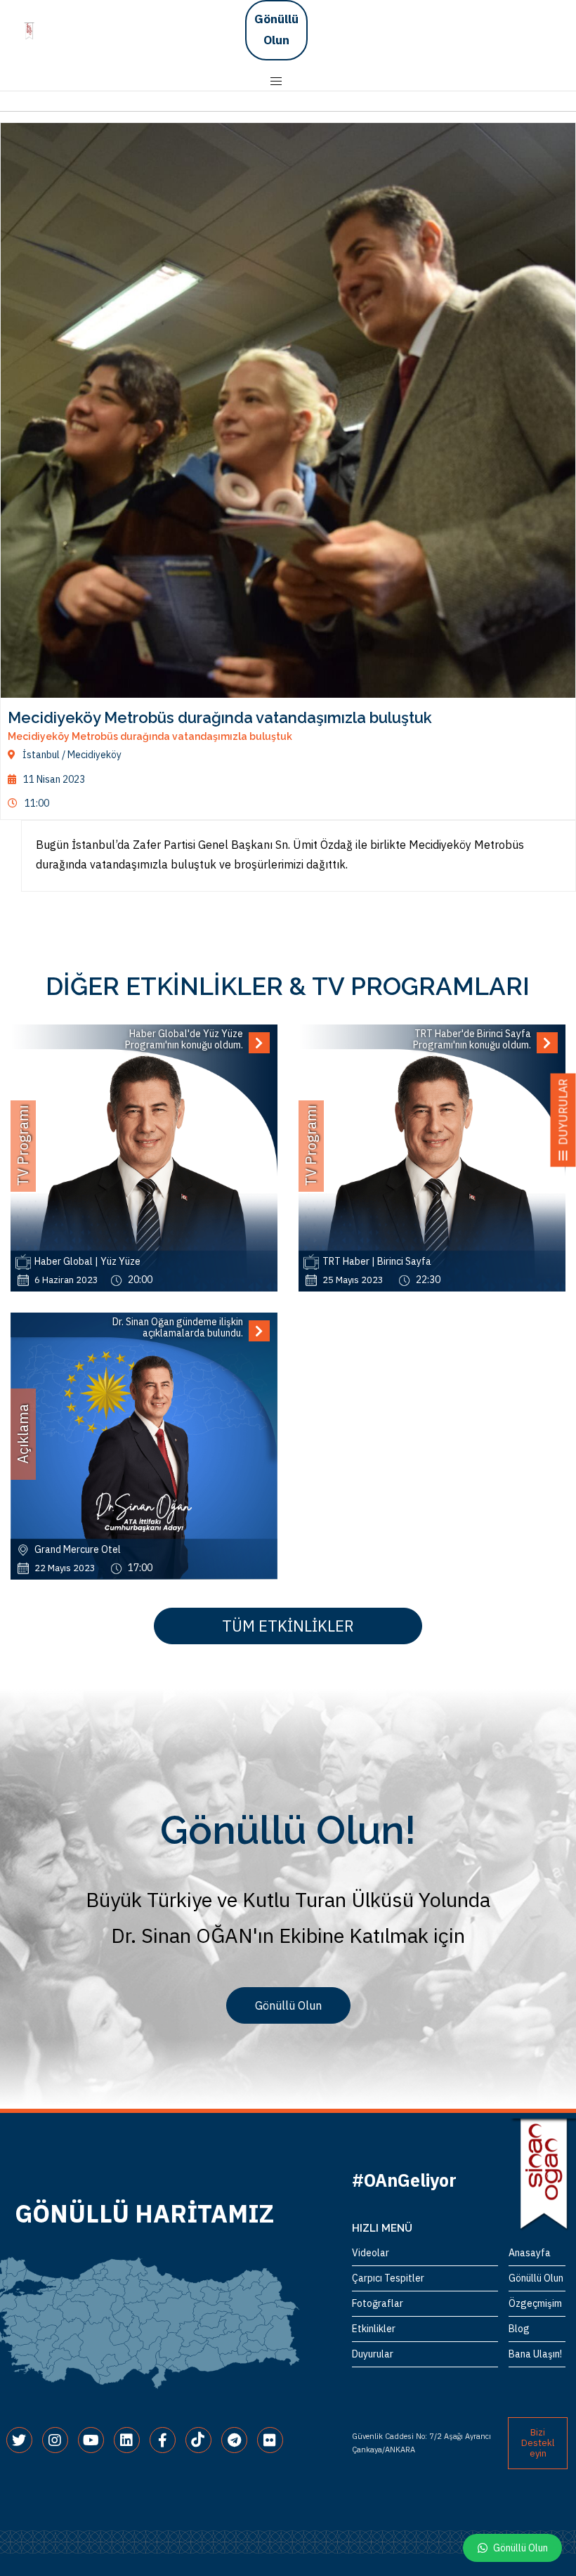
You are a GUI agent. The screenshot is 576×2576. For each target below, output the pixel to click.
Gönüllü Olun (276, 30)
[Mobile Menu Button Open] (276, 82)
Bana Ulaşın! (535, 2354)
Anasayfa (530, 2253)
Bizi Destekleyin (538, 2443)
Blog (519, 2329)
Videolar (371, 2253)
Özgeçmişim (535, 2303)
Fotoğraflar (378, 2303)
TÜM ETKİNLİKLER (288, 1626)
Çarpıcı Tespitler (388, 2278)
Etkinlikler (374, 2329)
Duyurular (373, 2354)
